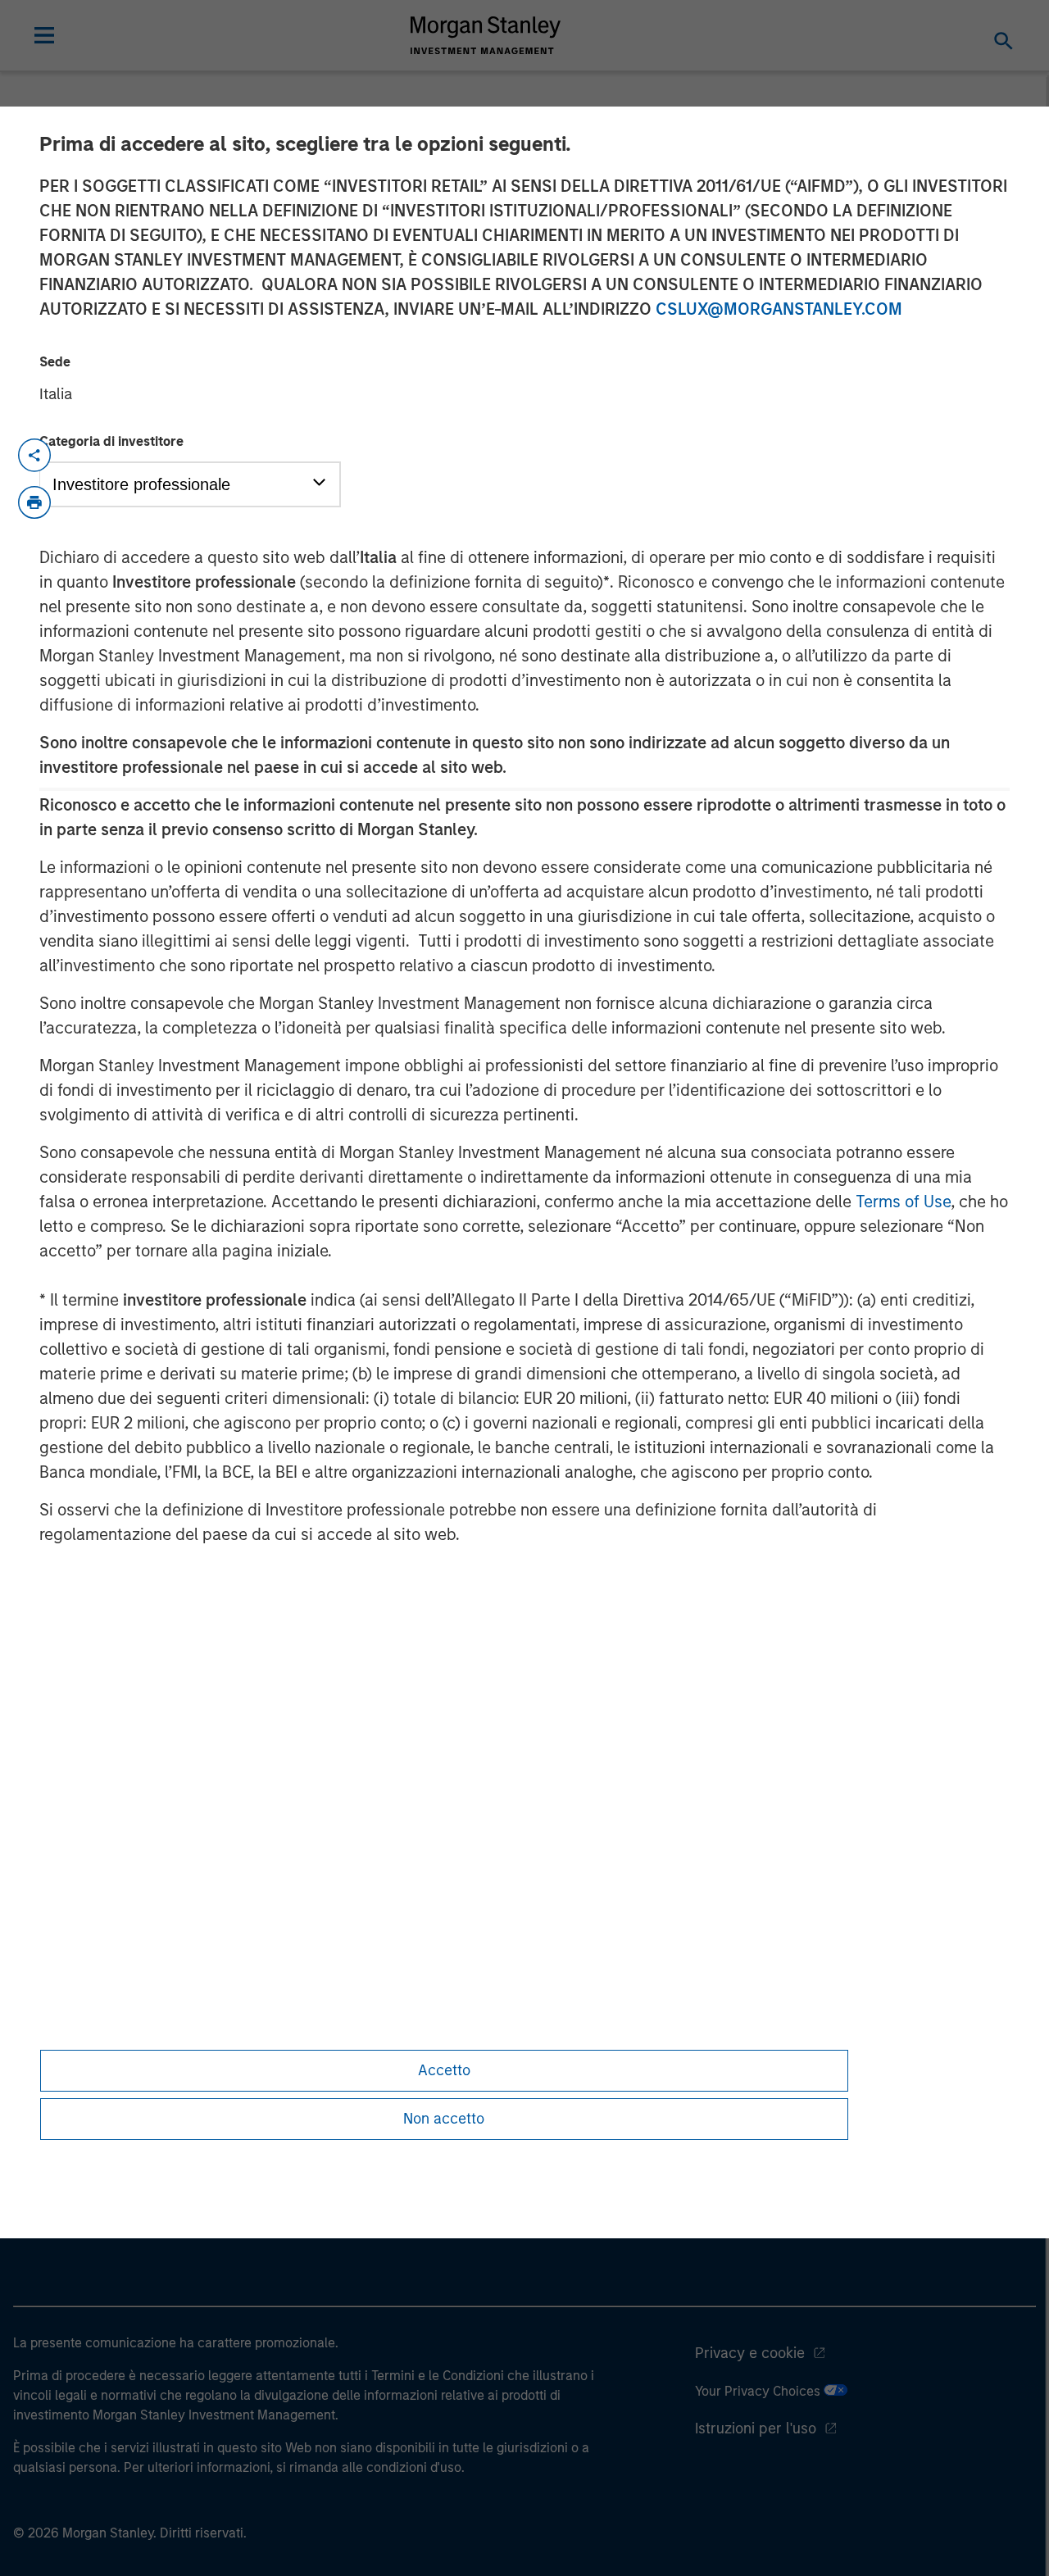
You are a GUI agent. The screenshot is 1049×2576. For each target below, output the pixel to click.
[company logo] (486, 35)
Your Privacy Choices (759, 2391)
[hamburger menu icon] (44, 35)
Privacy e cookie (750, 2353)
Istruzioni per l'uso (756, 2428)
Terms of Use (903, 1202)
